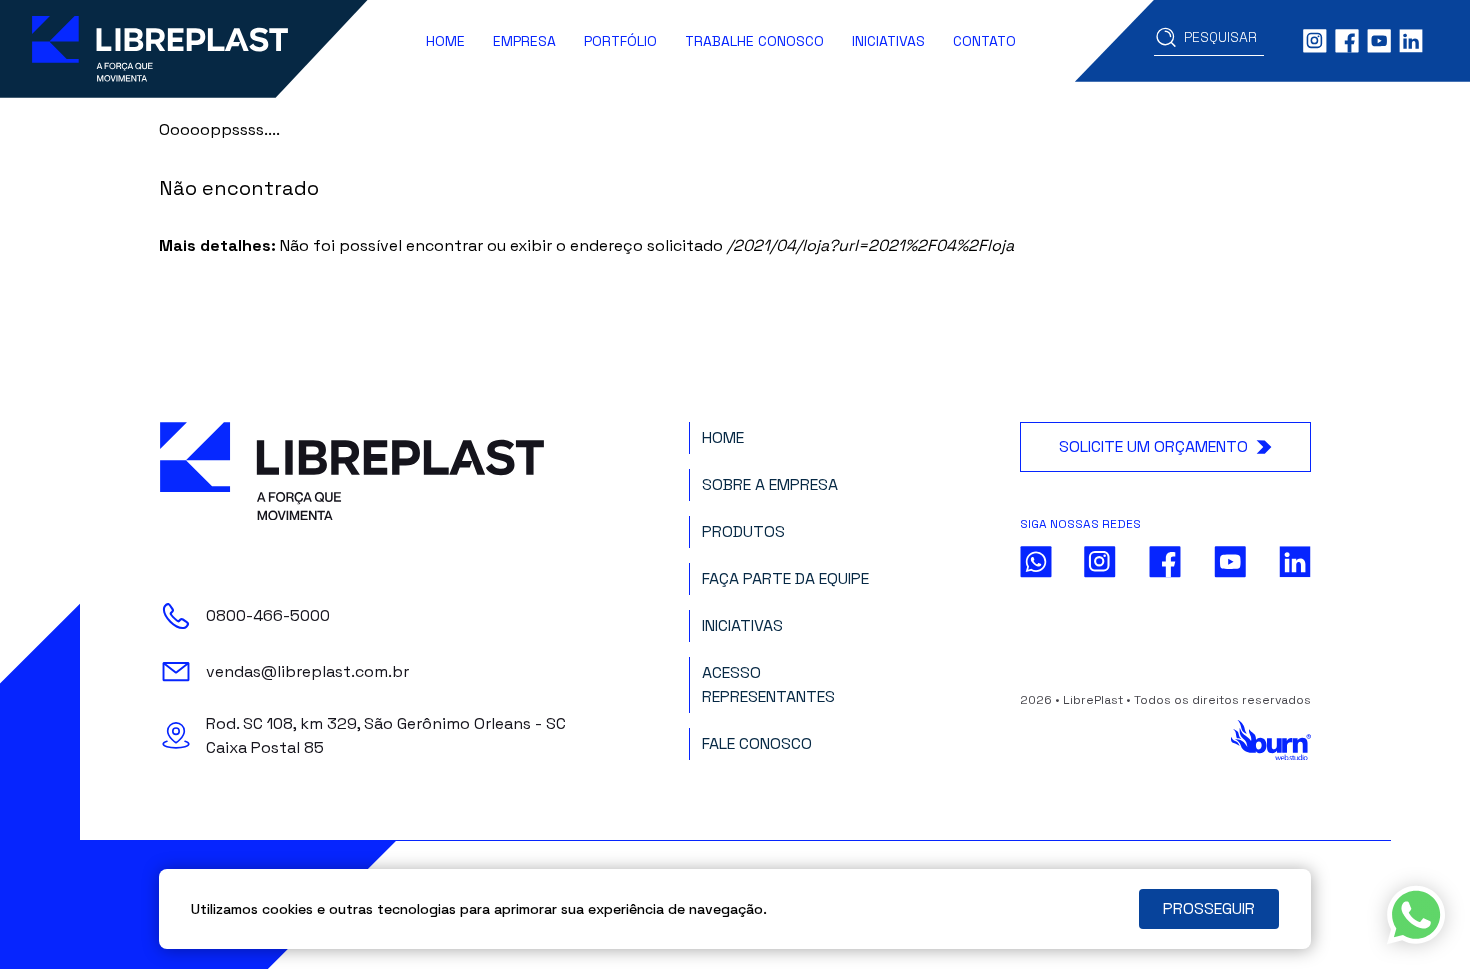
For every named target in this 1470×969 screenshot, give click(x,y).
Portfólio (620, 41)
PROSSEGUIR (1209, 908)
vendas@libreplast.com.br (307, 671)
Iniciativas (888, 41)
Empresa (524, 41)
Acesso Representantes (768, 684)
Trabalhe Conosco (754, 41)
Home (445, 41)
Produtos (743, 531)
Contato (984, 41)
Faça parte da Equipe (785, 578)
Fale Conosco (757, 743)
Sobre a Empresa (770, 484)
